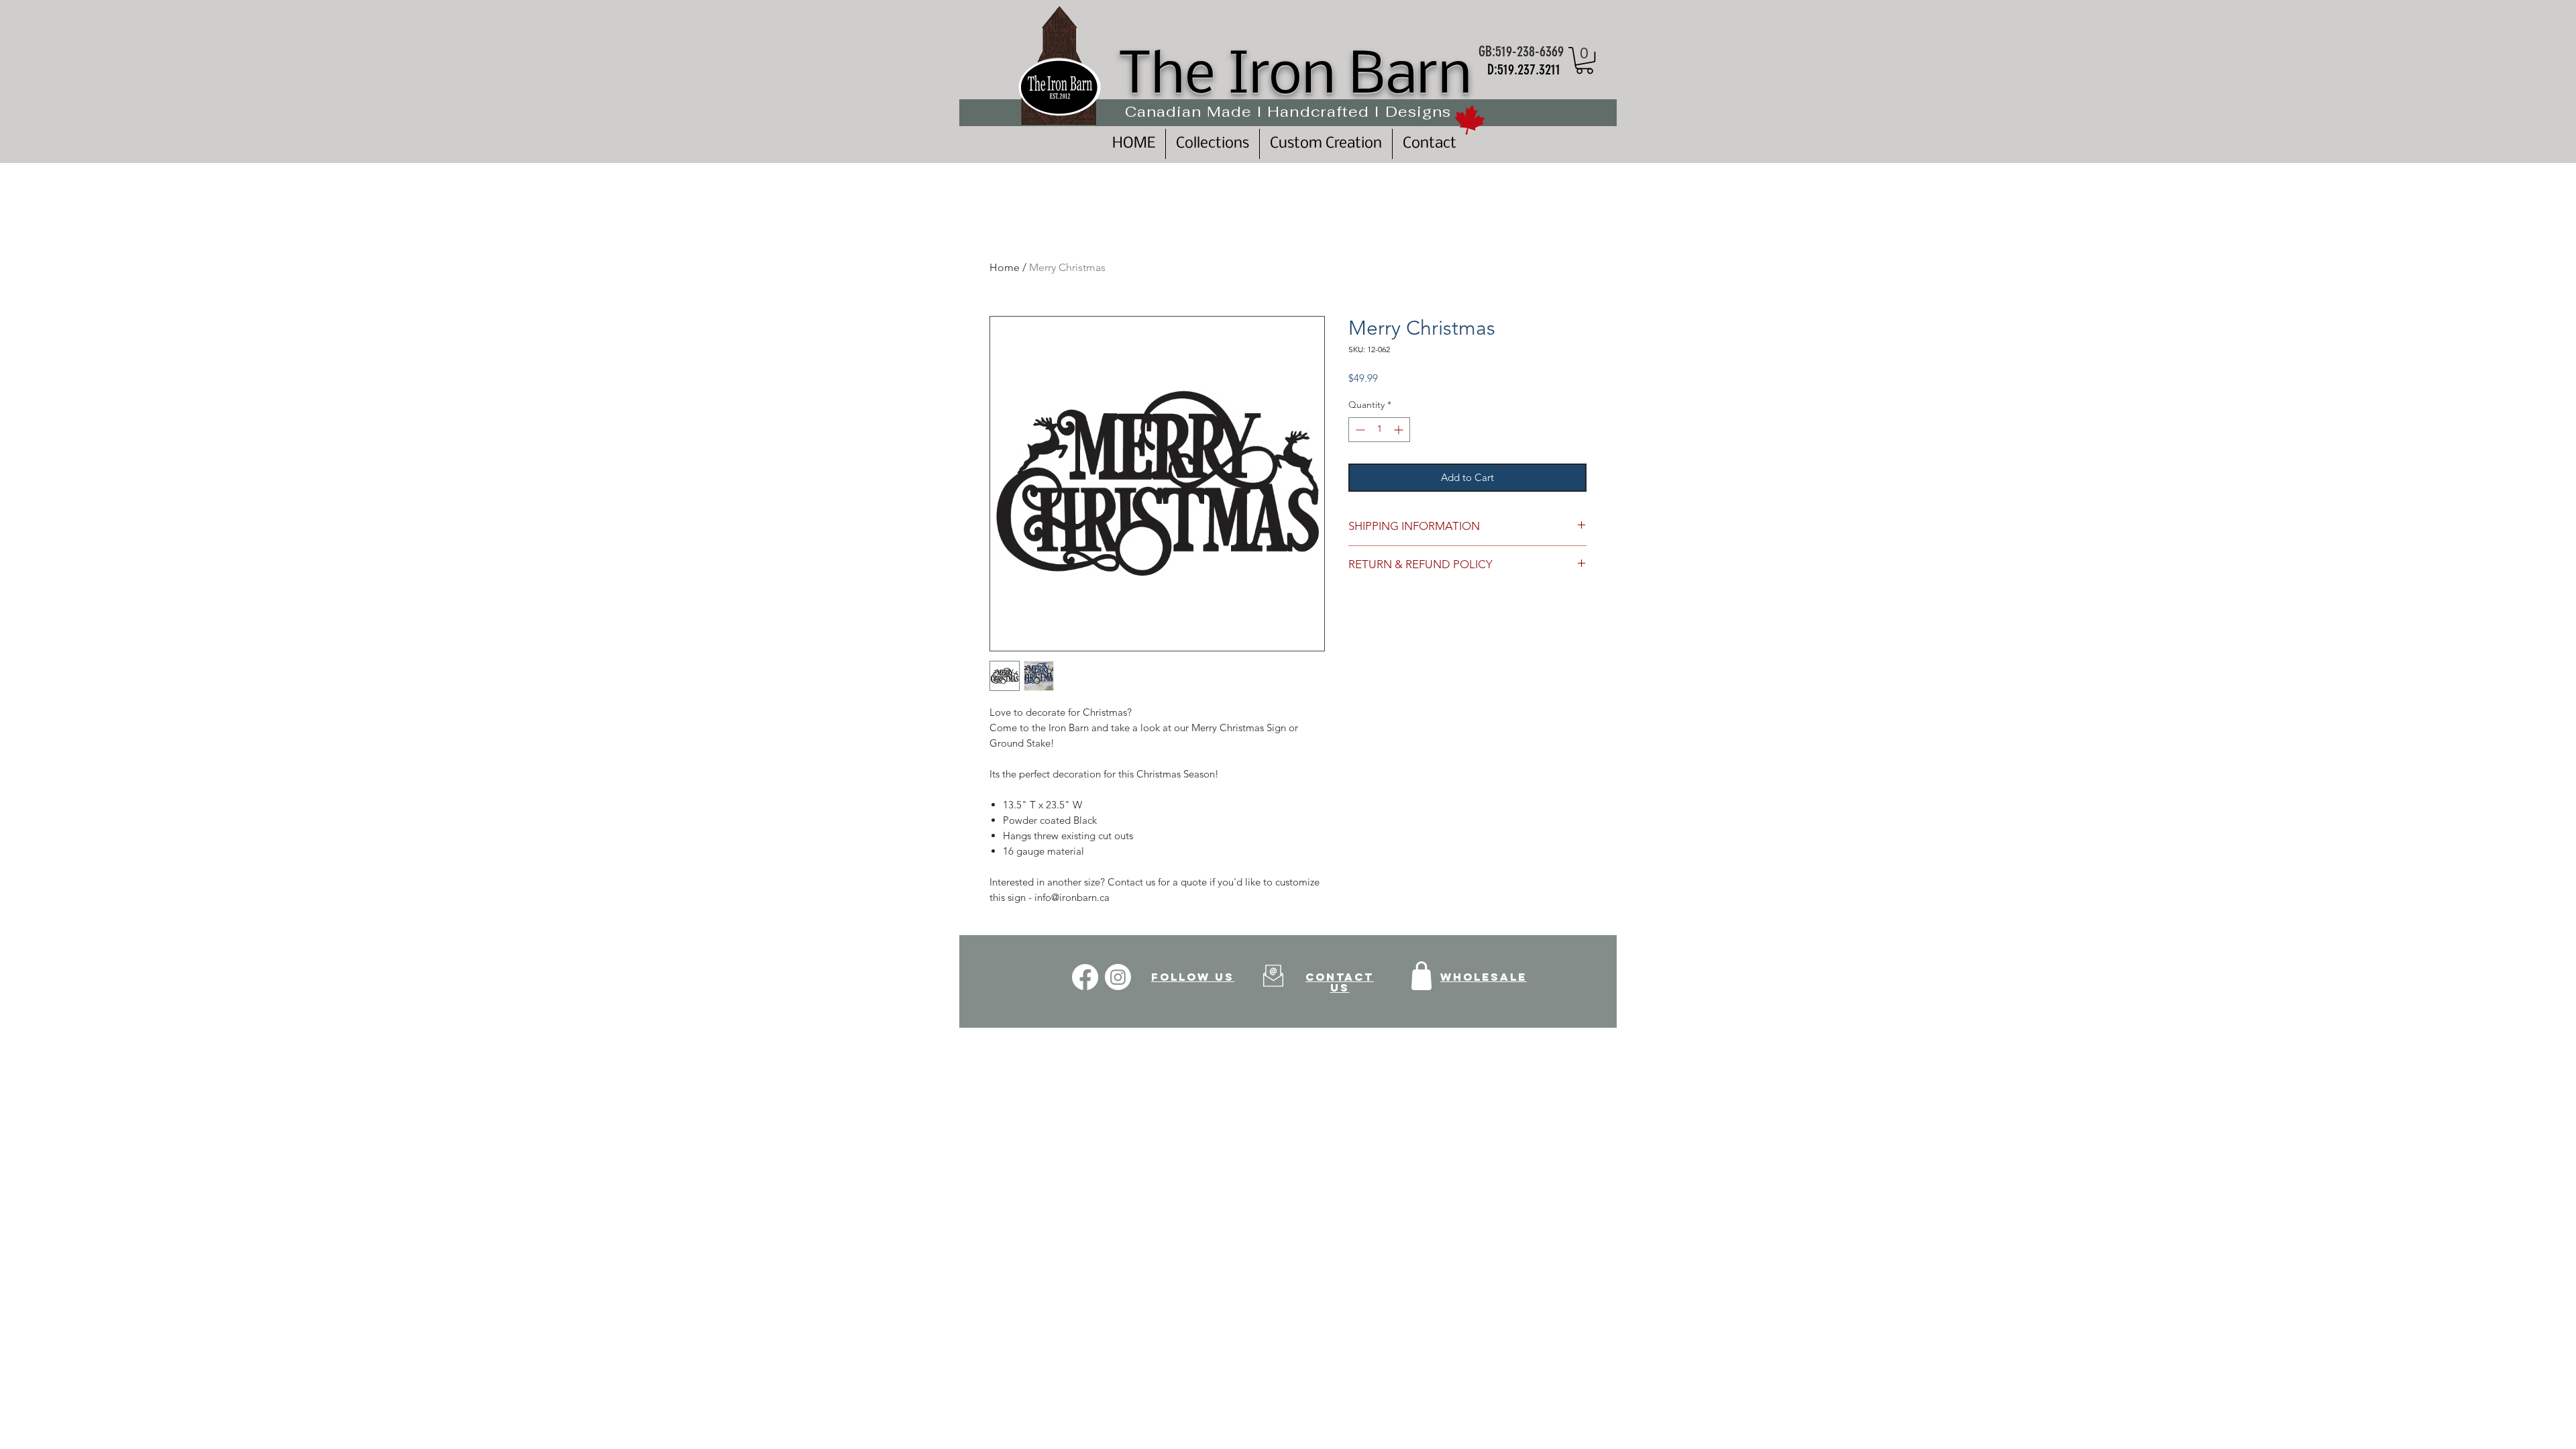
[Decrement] (1359, 430)
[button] (1585, 60)
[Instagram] (1118, 977)
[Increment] (1400, 430)
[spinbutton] (1379, 430)
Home (1005, 267)
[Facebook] (1085, 977)
